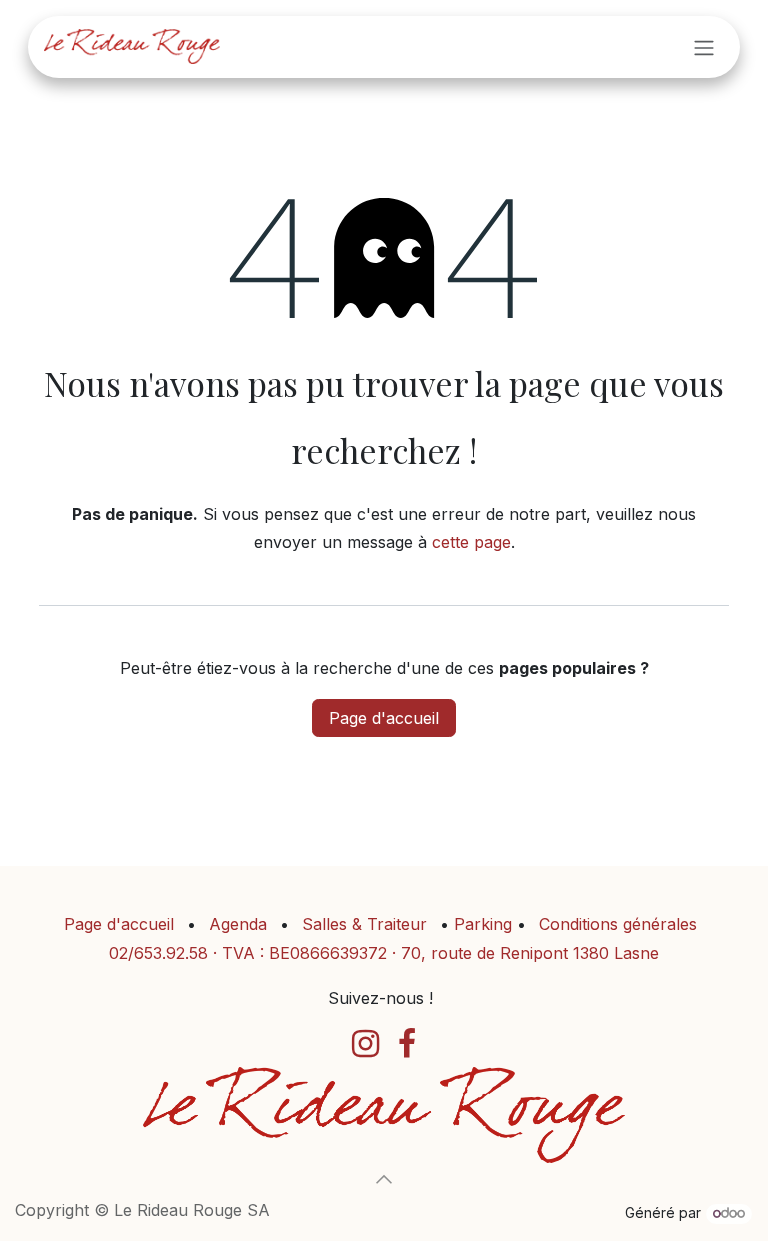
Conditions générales (618, 924)
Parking (485, 924)
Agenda (238, 924)
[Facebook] (407, 1044)
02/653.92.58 (158, 953)
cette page (471, 542)
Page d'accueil (384, 718)
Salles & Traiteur (364, 924)
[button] (384, 1179)
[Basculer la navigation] (704, 47)
